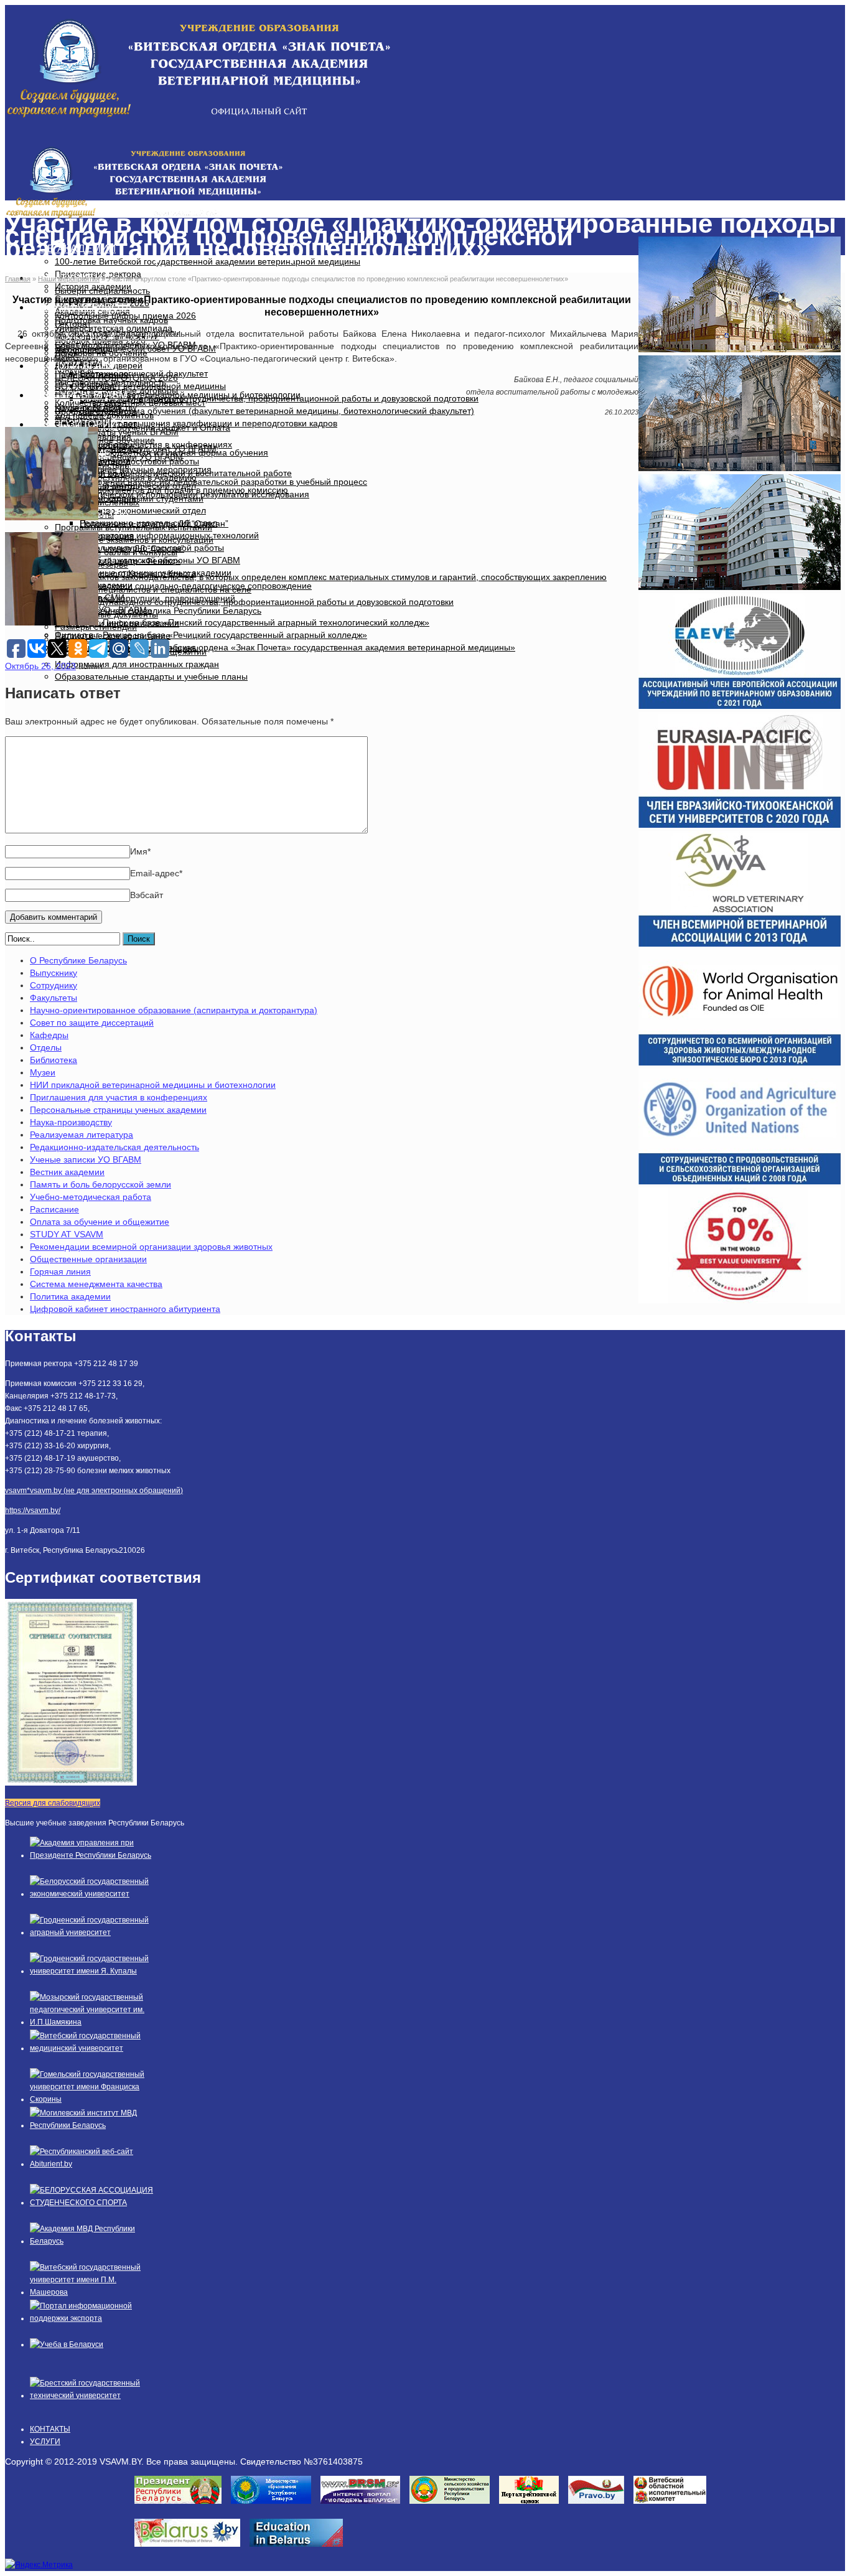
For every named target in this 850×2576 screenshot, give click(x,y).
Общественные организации (88, 1259)
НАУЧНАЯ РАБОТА (86, 307)
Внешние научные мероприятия (146, 469)
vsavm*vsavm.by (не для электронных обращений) (94, 1491)
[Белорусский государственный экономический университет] (92, 1894)
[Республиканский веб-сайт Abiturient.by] (92, 2164)
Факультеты (54, 998)
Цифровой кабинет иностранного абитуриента (125, 1309)
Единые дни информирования (117, 623)
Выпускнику (54, 973)
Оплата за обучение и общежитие (100, 1222)
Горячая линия (60, 1272)
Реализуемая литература (82, 1135)
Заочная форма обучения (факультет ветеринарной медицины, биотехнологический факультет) (277, 411)
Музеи (43, 1072)
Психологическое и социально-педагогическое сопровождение (183, 586)
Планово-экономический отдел (143, 510)
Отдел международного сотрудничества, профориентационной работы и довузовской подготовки (254, 602)
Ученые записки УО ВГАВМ (86, 1159)
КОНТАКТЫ (50, 2429)
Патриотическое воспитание (113, 635)
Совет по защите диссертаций (92, 1023)
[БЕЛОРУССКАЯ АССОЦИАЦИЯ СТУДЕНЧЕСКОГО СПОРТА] (92, 2203)
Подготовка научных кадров (111, 320)
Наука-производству (71, 1122)
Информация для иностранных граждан (137, 664)
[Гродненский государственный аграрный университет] (92, 1932)
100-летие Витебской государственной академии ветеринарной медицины (208, 261)
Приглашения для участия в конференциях (119, 1097)
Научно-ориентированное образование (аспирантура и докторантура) (174, 1010)
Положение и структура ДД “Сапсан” (154, 523)
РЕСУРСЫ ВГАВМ (83, 395)
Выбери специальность (102, 291)
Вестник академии (67, 1172)
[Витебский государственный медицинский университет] (92, 2048)
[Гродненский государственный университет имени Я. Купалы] (92, 1971)
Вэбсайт (147, 895)
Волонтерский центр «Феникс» (118, 561)
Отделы (46, 1047)
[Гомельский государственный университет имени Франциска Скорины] (92, 2099)
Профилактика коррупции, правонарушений (145, 598)
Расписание (54, 1209)
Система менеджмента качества (96, 1284)
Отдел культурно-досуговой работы (127, 461)
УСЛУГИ (45, 2442)
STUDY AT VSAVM (67, 1234)
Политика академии (70, 1296)
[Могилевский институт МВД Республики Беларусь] (92, 2125)
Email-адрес (156, 873)
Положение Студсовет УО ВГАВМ (148, 449)
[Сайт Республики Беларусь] (192, 2550)
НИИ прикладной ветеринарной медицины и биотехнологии (153, 1085)
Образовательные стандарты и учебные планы (151, 677)
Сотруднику (54, 985)
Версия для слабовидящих (53, 1803)
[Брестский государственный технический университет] (92, 2396)
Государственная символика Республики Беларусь (158, 611)
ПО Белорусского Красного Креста (125, 573)
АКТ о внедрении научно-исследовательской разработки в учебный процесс (211, 482)
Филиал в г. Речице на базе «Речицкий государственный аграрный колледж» (211, 635)
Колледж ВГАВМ (88, 408)
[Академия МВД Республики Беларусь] (92, 2241)
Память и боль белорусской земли (100, 1184)
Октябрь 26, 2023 (40, 666)
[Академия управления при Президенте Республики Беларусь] (92, 1855)
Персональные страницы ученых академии (118, 1110)
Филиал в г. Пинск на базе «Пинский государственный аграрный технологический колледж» (242, 622)
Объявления (105, 436)
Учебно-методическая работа (91, 1197)
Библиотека (54, 1060)
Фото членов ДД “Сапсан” (132, 548)
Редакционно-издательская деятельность (114, 1147)
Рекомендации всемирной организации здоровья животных (151, 1247)
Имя (140, 851)
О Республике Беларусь (78, 960)
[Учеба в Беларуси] (67, 2344)
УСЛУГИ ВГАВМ (78, 366)
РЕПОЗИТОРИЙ (78, 424)
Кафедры (49, 1035)
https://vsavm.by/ (33, 1510)
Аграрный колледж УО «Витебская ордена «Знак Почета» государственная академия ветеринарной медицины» (285, 647)
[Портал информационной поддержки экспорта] (92, 2318)
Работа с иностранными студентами (129, 499)
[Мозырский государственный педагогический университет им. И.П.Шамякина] (92, 2022)
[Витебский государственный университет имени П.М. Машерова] (92, 2292)
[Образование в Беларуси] (301, 2550)
